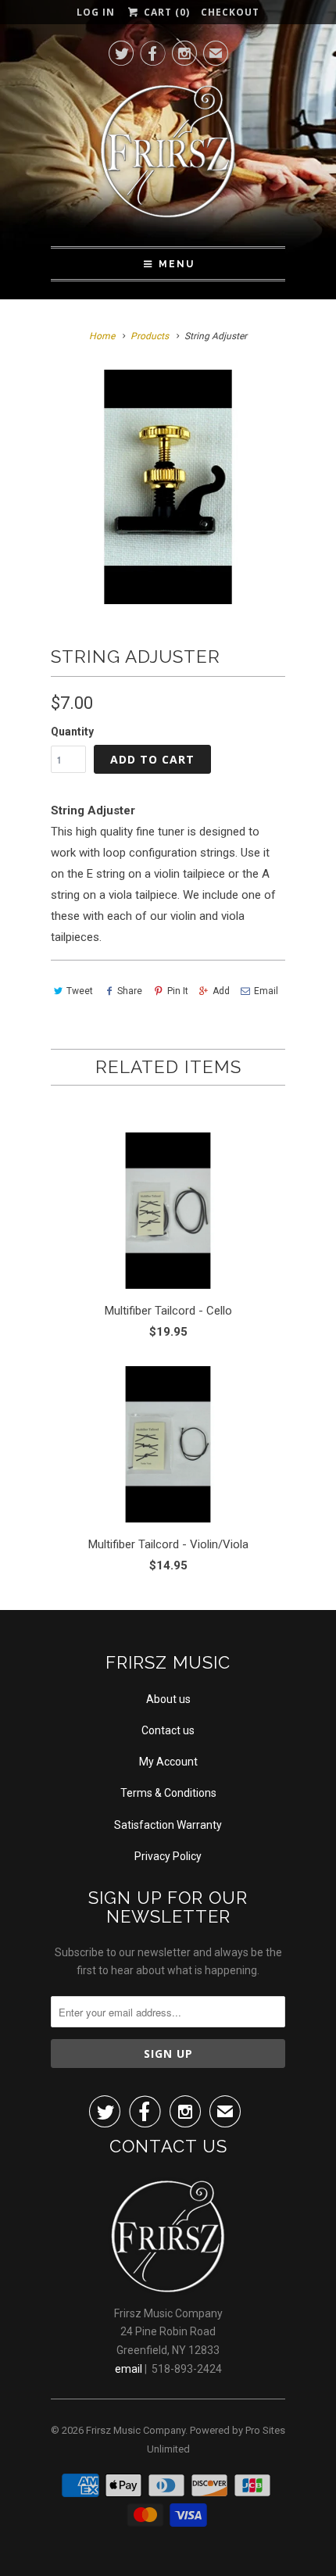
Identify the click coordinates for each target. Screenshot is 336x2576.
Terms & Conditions (168, 1793)
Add (221, 991)
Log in (96, 12)
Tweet (80, 991)
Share (130, 991)
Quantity (72, 732)
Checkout (230, 12)
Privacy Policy (168, 1856)
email (129, 2369)
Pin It (177, 991)
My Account (168, 1762)
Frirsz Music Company (136, 2430)
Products (150, 336)
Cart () (165, 12)
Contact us (168, 1730)
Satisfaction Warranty (168, 1825)
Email (266, 991)
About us (168, 1699)
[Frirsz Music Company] (168, 156)
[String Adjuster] (168, 487)
